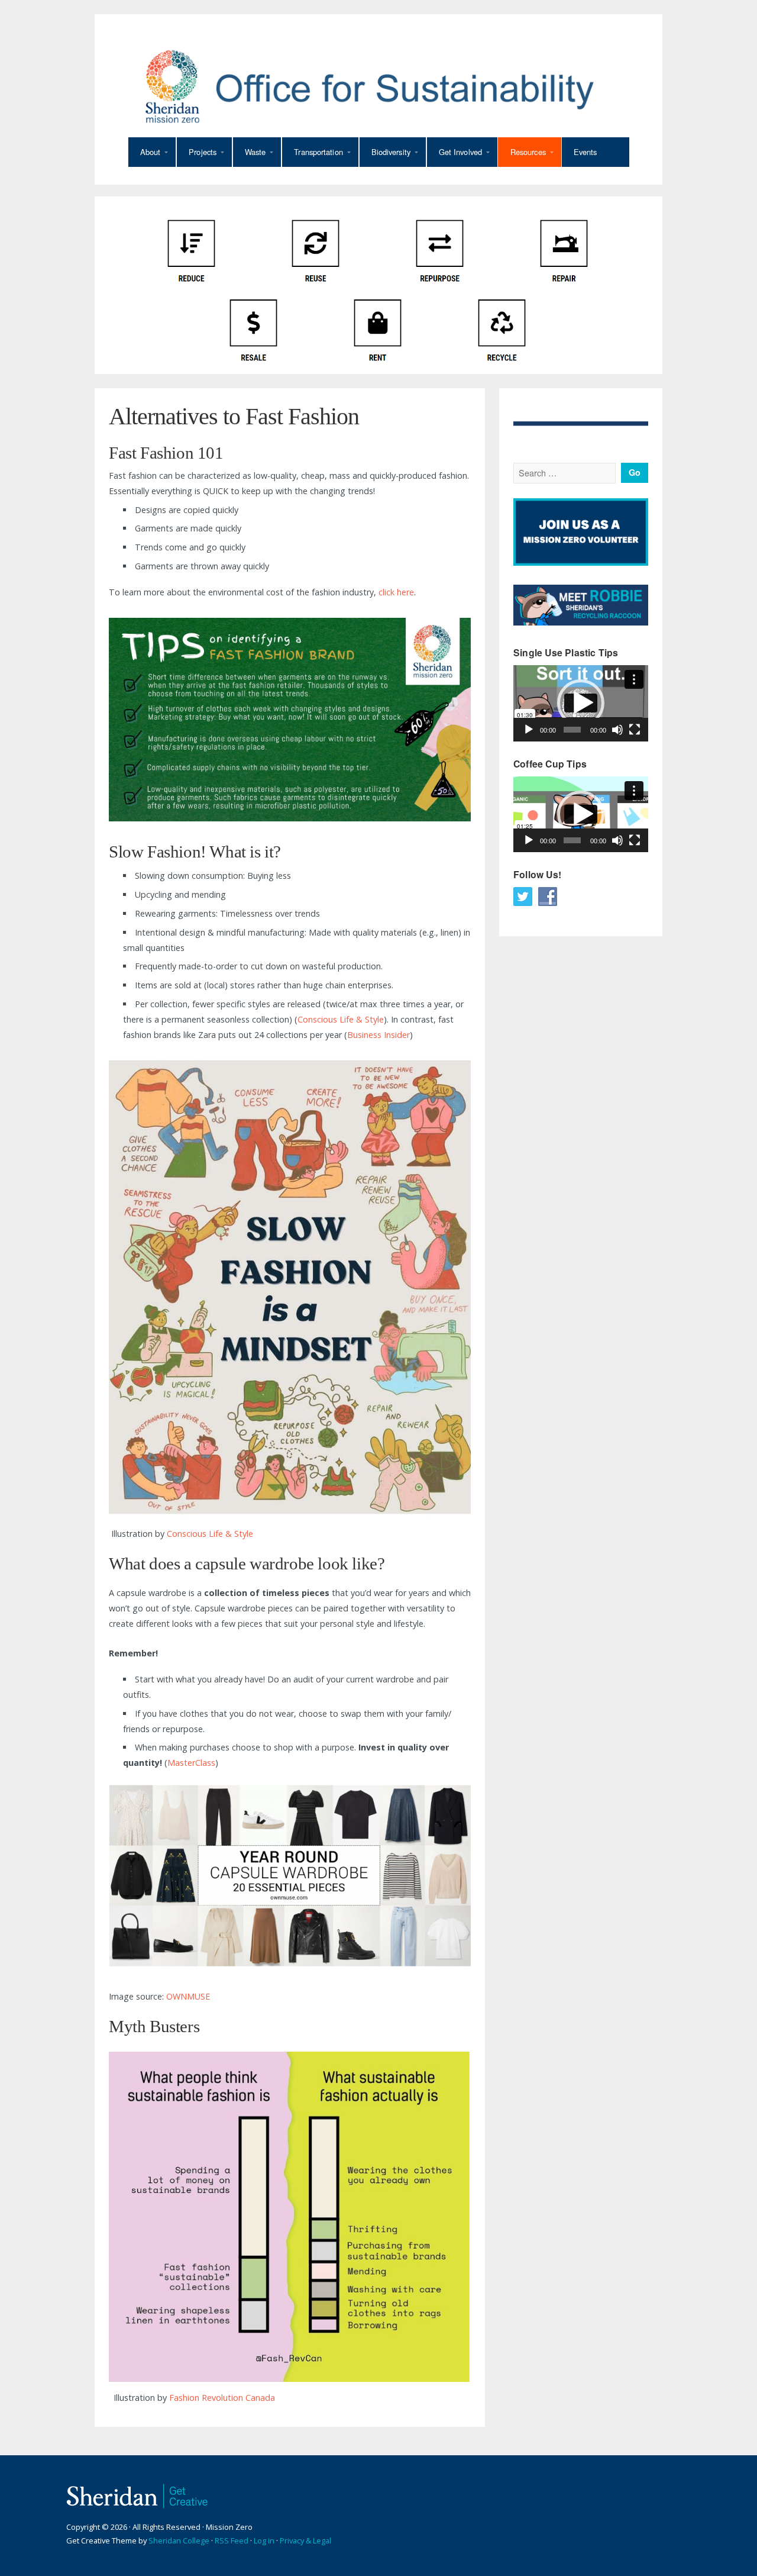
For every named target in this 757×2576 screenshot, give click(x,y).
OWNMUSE (188, 1996)
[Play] (529, 730)
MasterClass (191, 1763)
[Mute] (617, 730)
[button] (581, 703)
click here (396, 592)
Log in (264, 2540)
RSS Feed (232, 2540)
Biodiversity (391, 152)
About (151, 152)
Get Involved (460, 152)
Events (585, 152)
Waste (255, 152)
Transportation (318, 152)
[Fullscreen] (635, 730)
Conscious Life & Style (341, 1019)
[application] (581, 703)
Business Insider (378, 1035)
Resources (528, 152)
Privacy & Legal (305, 2540)
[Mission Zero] (378, 86)
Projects (203, 152)
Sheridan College (179, 2540)
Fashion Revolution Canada (222, 2398)
